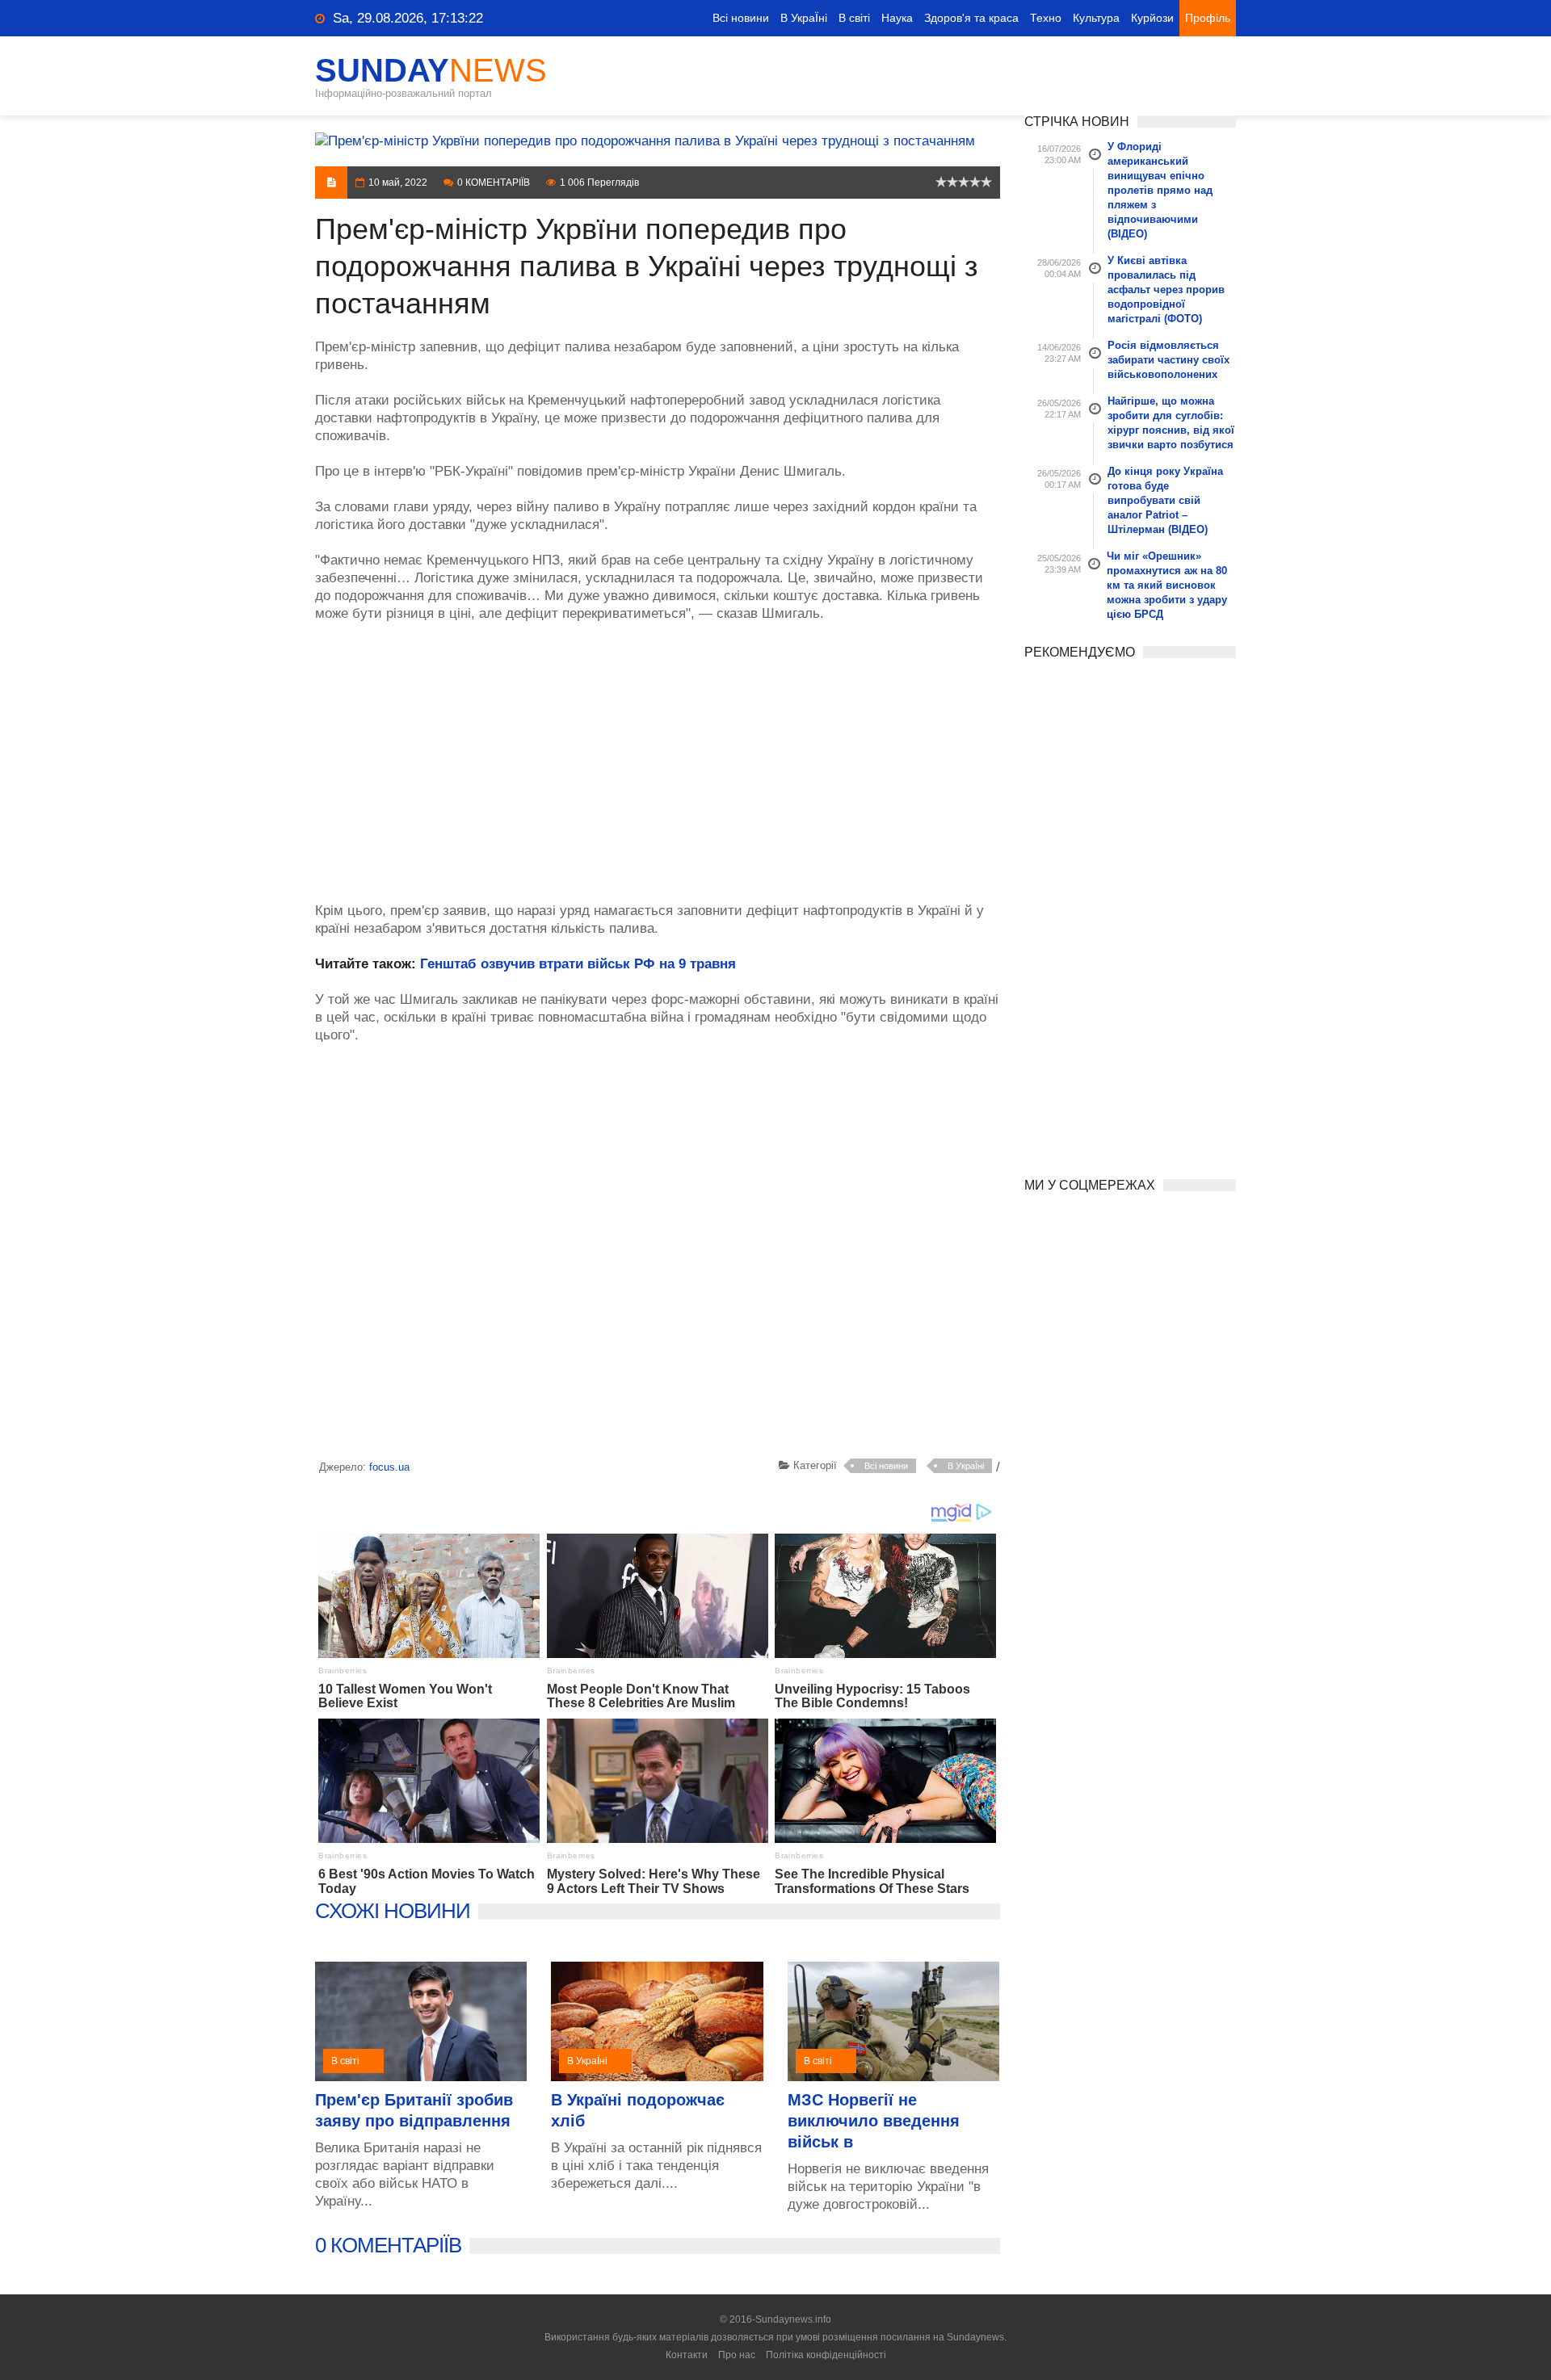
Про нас (737, 2355)
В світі (854, 18)
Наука (897, 18)
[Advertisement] (658, 753)
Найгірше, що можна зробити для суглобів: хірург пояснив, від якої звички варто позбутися (1171, 423)
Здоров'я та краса (971, 18)
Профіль (1208, 18)
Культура (1096, 18)
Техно (1046, 18)
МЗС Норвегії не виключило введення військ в (874, 2121)
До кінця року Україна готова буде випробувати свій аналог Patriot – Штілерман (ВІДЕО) (1165, 500)
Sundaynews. (977, 2337)
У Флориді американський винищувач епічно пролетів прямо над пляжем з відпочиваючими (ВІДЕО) (1160, 190)
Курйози (1152, 18)
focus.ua (389, 1467)
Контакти (687, 2355)
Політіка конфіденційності (826, 2355)
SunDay (431, 70)
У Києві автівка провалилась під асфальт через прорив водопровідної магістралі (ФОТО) (1166, 290)
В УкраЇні (804, 18)
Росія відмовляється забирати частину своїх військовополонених (1169, 360)
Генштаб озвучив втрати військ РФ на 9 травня (578, 964)
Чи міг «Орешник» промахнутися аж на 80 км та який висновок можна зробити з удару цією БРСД (1167, 585)
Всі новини (741, 18)
